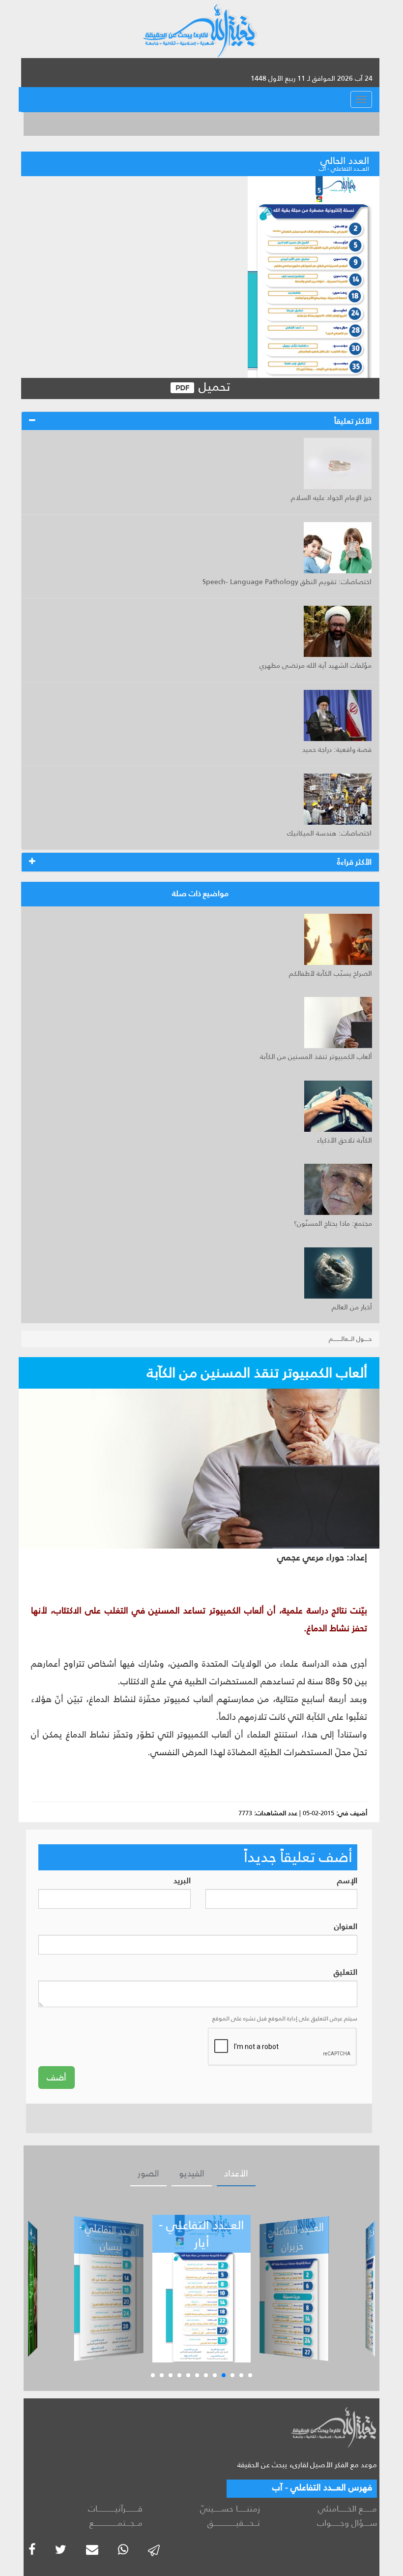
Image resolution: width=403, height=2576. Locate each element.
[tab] (200, 421)
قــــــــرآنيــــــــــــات (115, 2509)
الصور (148, 2173)
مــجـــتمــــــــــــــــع (116, 2523)
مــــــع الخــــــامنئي (347, 2509)
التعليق (345, 1972)
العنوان (346, 1927)
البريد (182, 1881)
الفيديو (192, 2173)
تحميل (213, 387)
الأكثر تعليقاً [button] (353, 421)
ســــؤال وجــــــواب (347, 2523)
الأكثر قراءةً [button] (354, 862)
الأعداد (236, 2173)
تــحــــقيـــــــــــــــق (233, 2523)
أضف (57, 2078)
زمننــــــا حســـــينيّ (230, 2509)
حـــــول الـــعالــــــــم (350, 1339)
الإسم (347, 1881)
